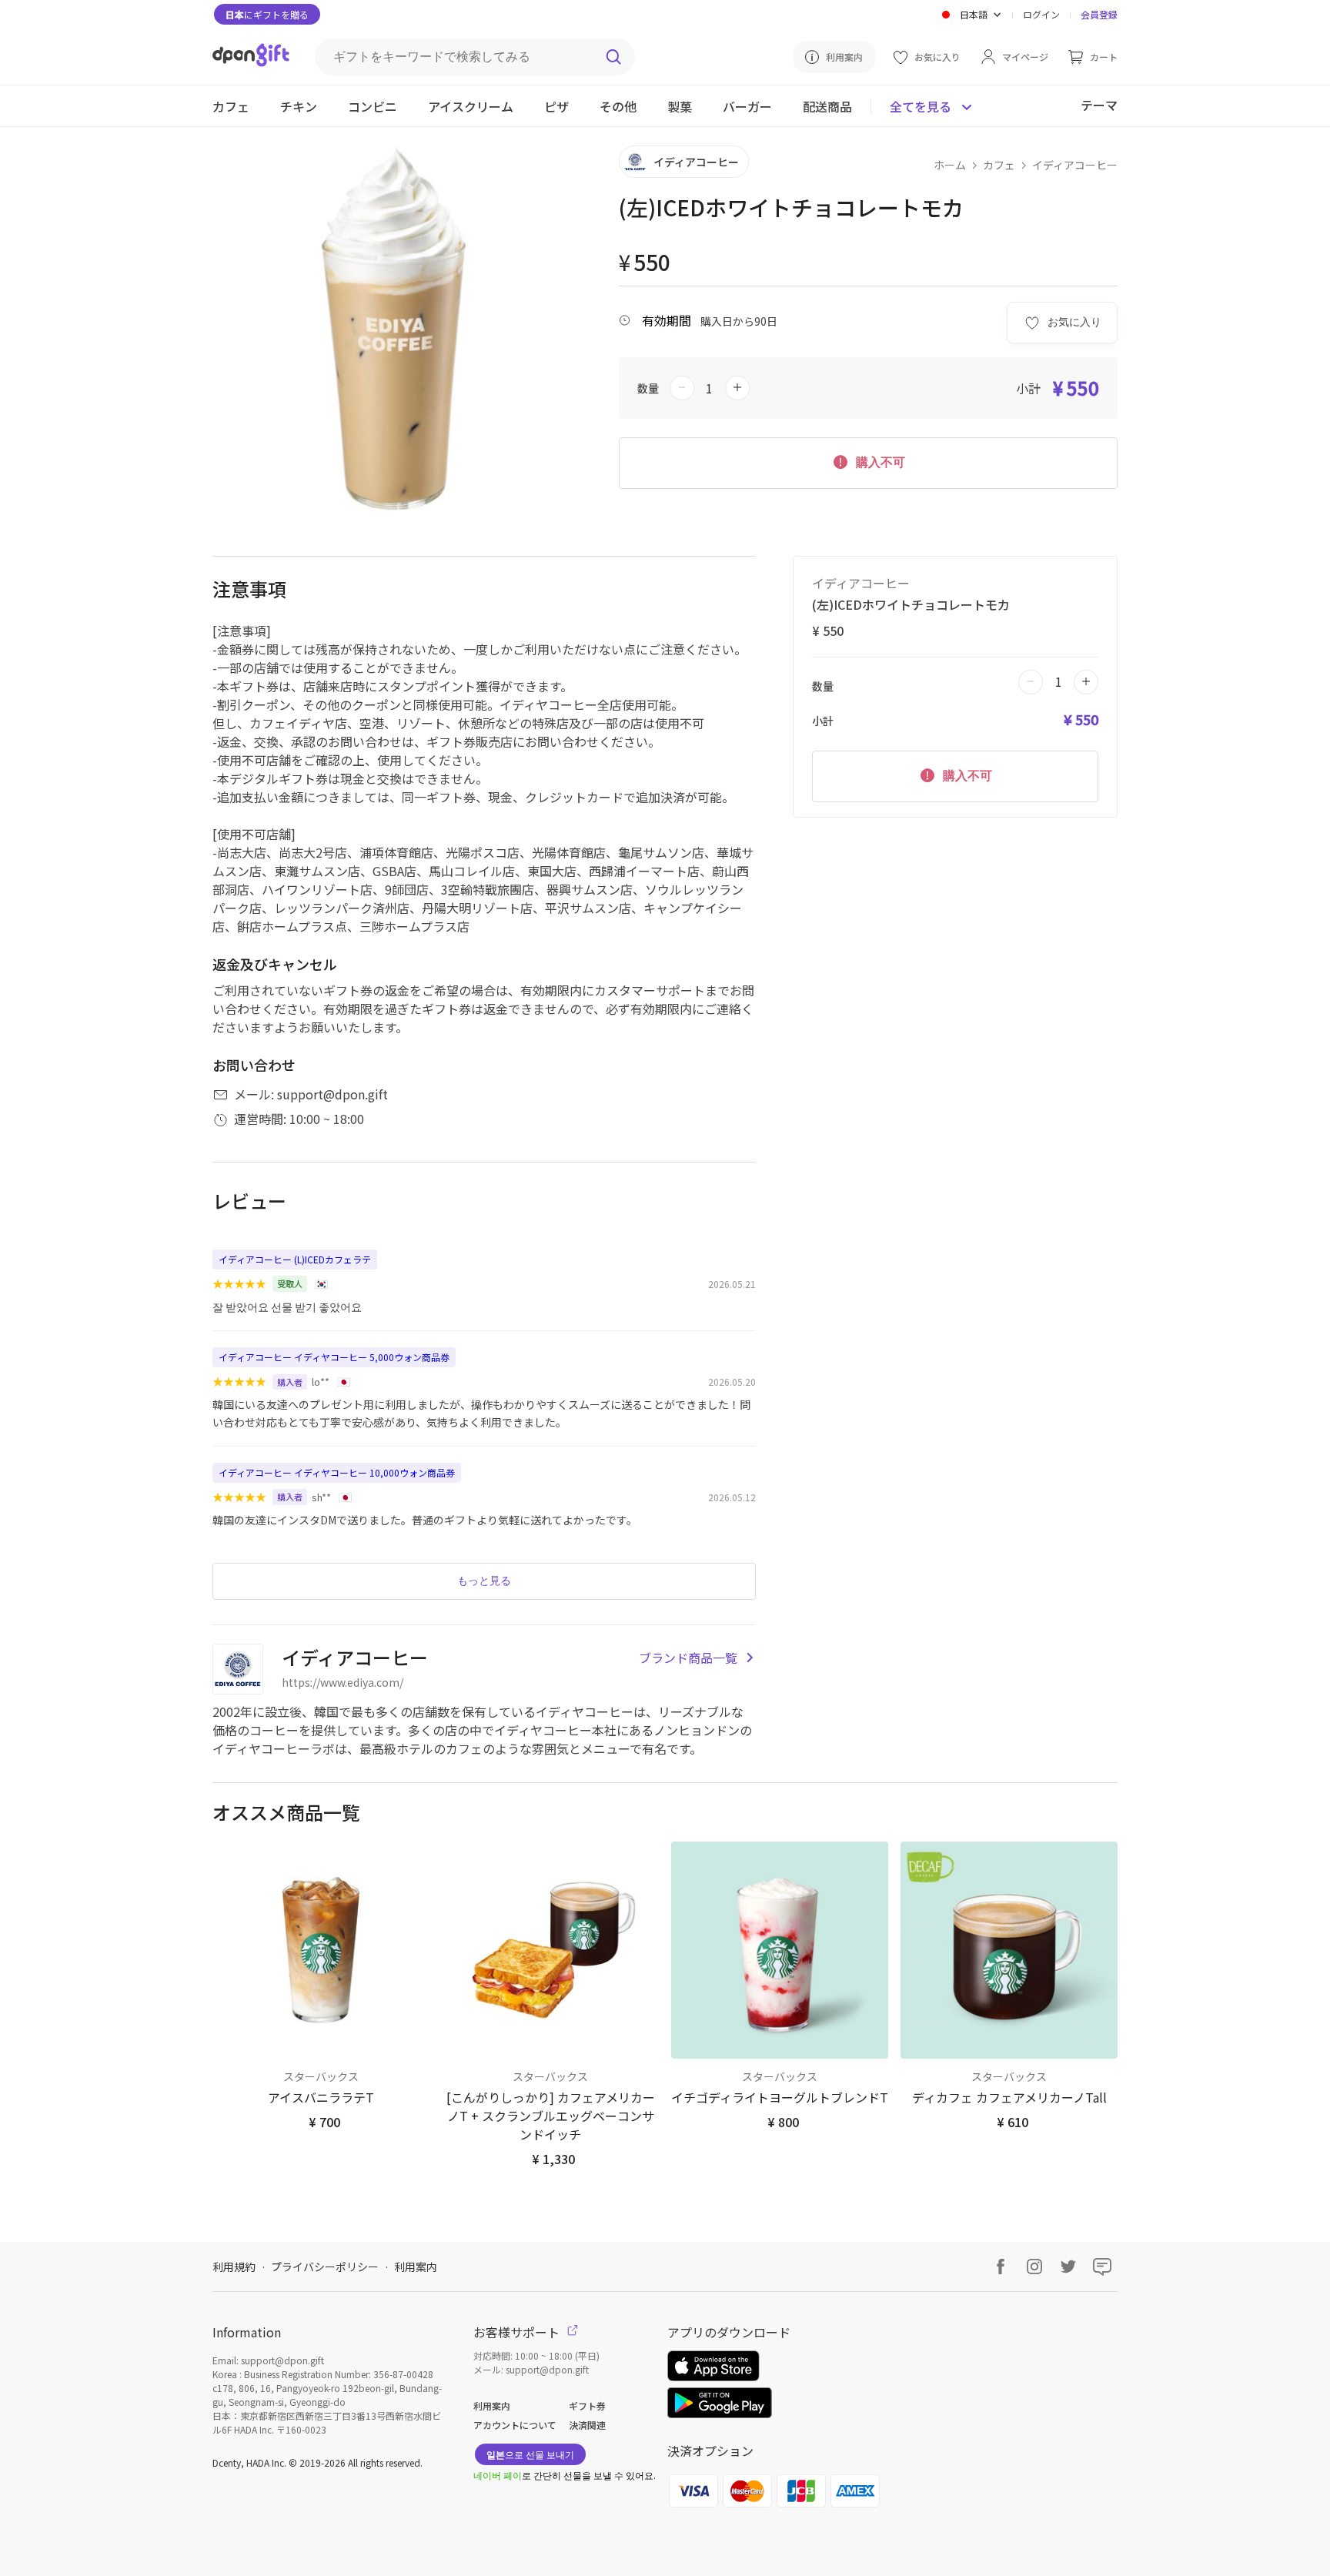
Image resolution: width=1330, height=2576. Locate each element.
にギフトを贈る (267, 14)
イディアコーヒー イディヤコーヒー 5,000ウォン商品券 (334, 1357)
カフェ (999, 165)
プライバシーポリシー (325, 2267)
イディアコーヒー (1075, 165)
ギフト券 (587, 2405)
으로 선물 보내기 (530, 2454)
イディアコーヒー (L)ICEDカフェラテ (295, 1259)
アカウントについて (515, 2425)
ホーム (950, 165)
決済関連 (587, 2425)
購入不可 (879, 462)
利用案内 (416, 2267)
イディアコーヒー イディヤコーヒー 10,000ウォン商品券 (337, 1472)
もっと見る (484, 1581)
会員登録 (1099, 14)
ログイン (1041, 14)
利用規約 (234, 2267)
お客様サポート (518, 2332)
